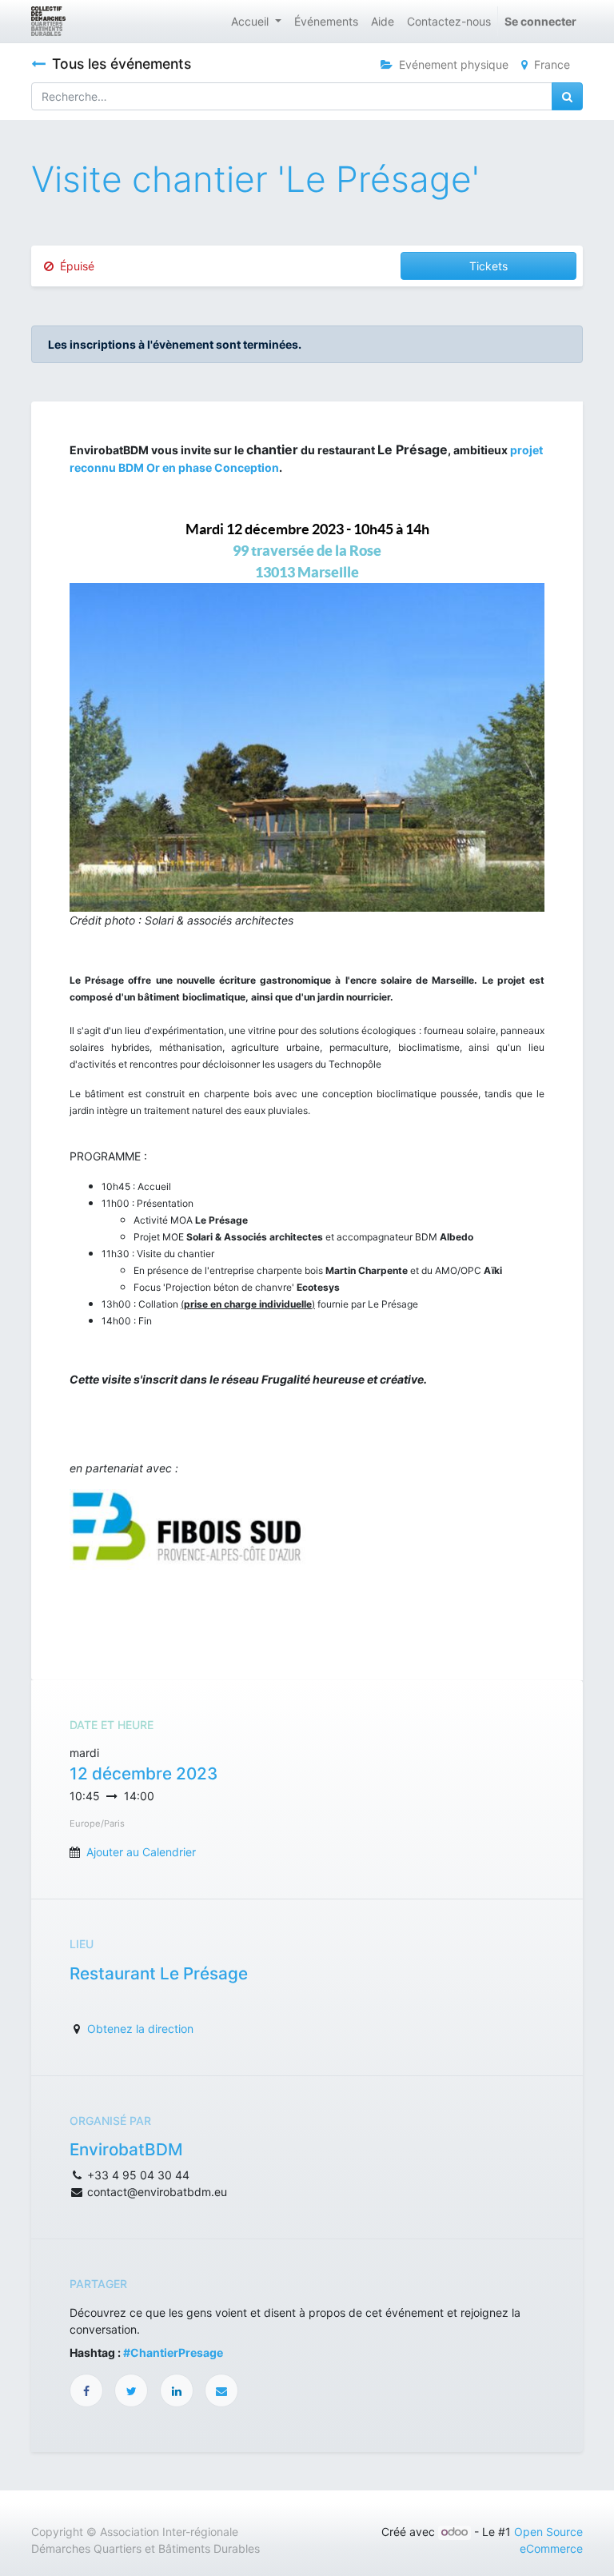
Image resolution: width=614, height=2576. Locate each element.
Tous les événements (122, 64)
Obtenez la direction (140, 2029)
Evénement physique (454, 64)
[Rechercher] (567, 96)
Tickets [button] (488, 266)
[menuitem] (326, 21)
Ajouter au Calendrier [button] (141, 1852)
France (552, 64)
